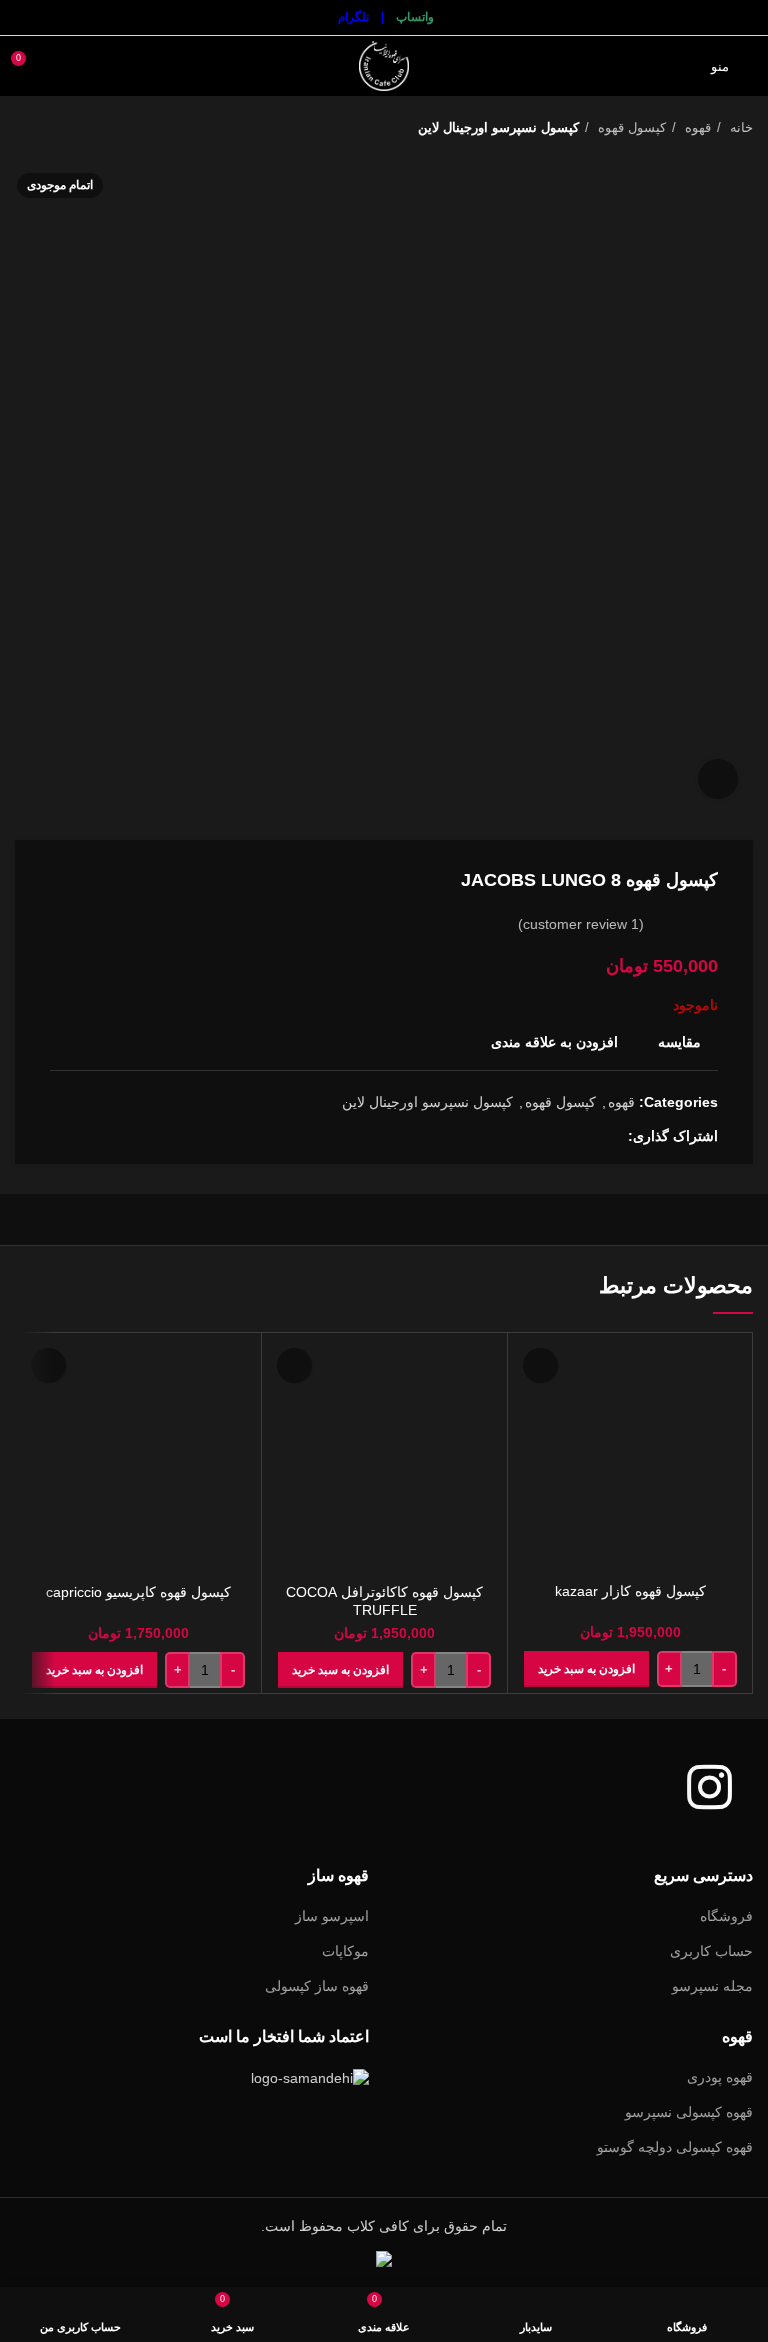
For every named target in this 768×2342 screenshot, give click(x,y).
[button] (586, 1669)
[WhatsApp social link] (565, 1136)
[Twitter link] (588, 1136)
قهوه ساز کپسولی (317, 1986)
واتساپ (415, 17)
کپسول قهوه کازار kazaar (630, 1591)
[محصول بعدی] (25, 128)
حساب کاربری (711, 1951)
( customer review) (581, 924)
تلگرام (353, 17)
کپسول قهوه (630, 127)
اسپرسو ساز (332, 1916)
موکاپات (345, 1951)
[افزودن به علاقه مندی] (540, 1365)
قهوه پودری (720, 2077)
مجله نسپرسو (712, 1986)
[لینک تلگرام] (542, 1136)
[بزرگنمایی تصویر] (718, 779)
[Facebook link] (611, 1136)
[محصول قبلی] (65, 128)
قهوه (696, 127)
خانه (739, 127)
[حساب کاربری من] (64, 66)
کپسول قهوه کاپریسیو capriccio (138, 1592)
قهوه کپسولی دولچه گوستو (675, 2147)
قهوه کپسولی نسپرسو (689, 2112)
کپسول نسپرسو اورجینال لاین (498, 127)
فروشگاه (726, 1916)
